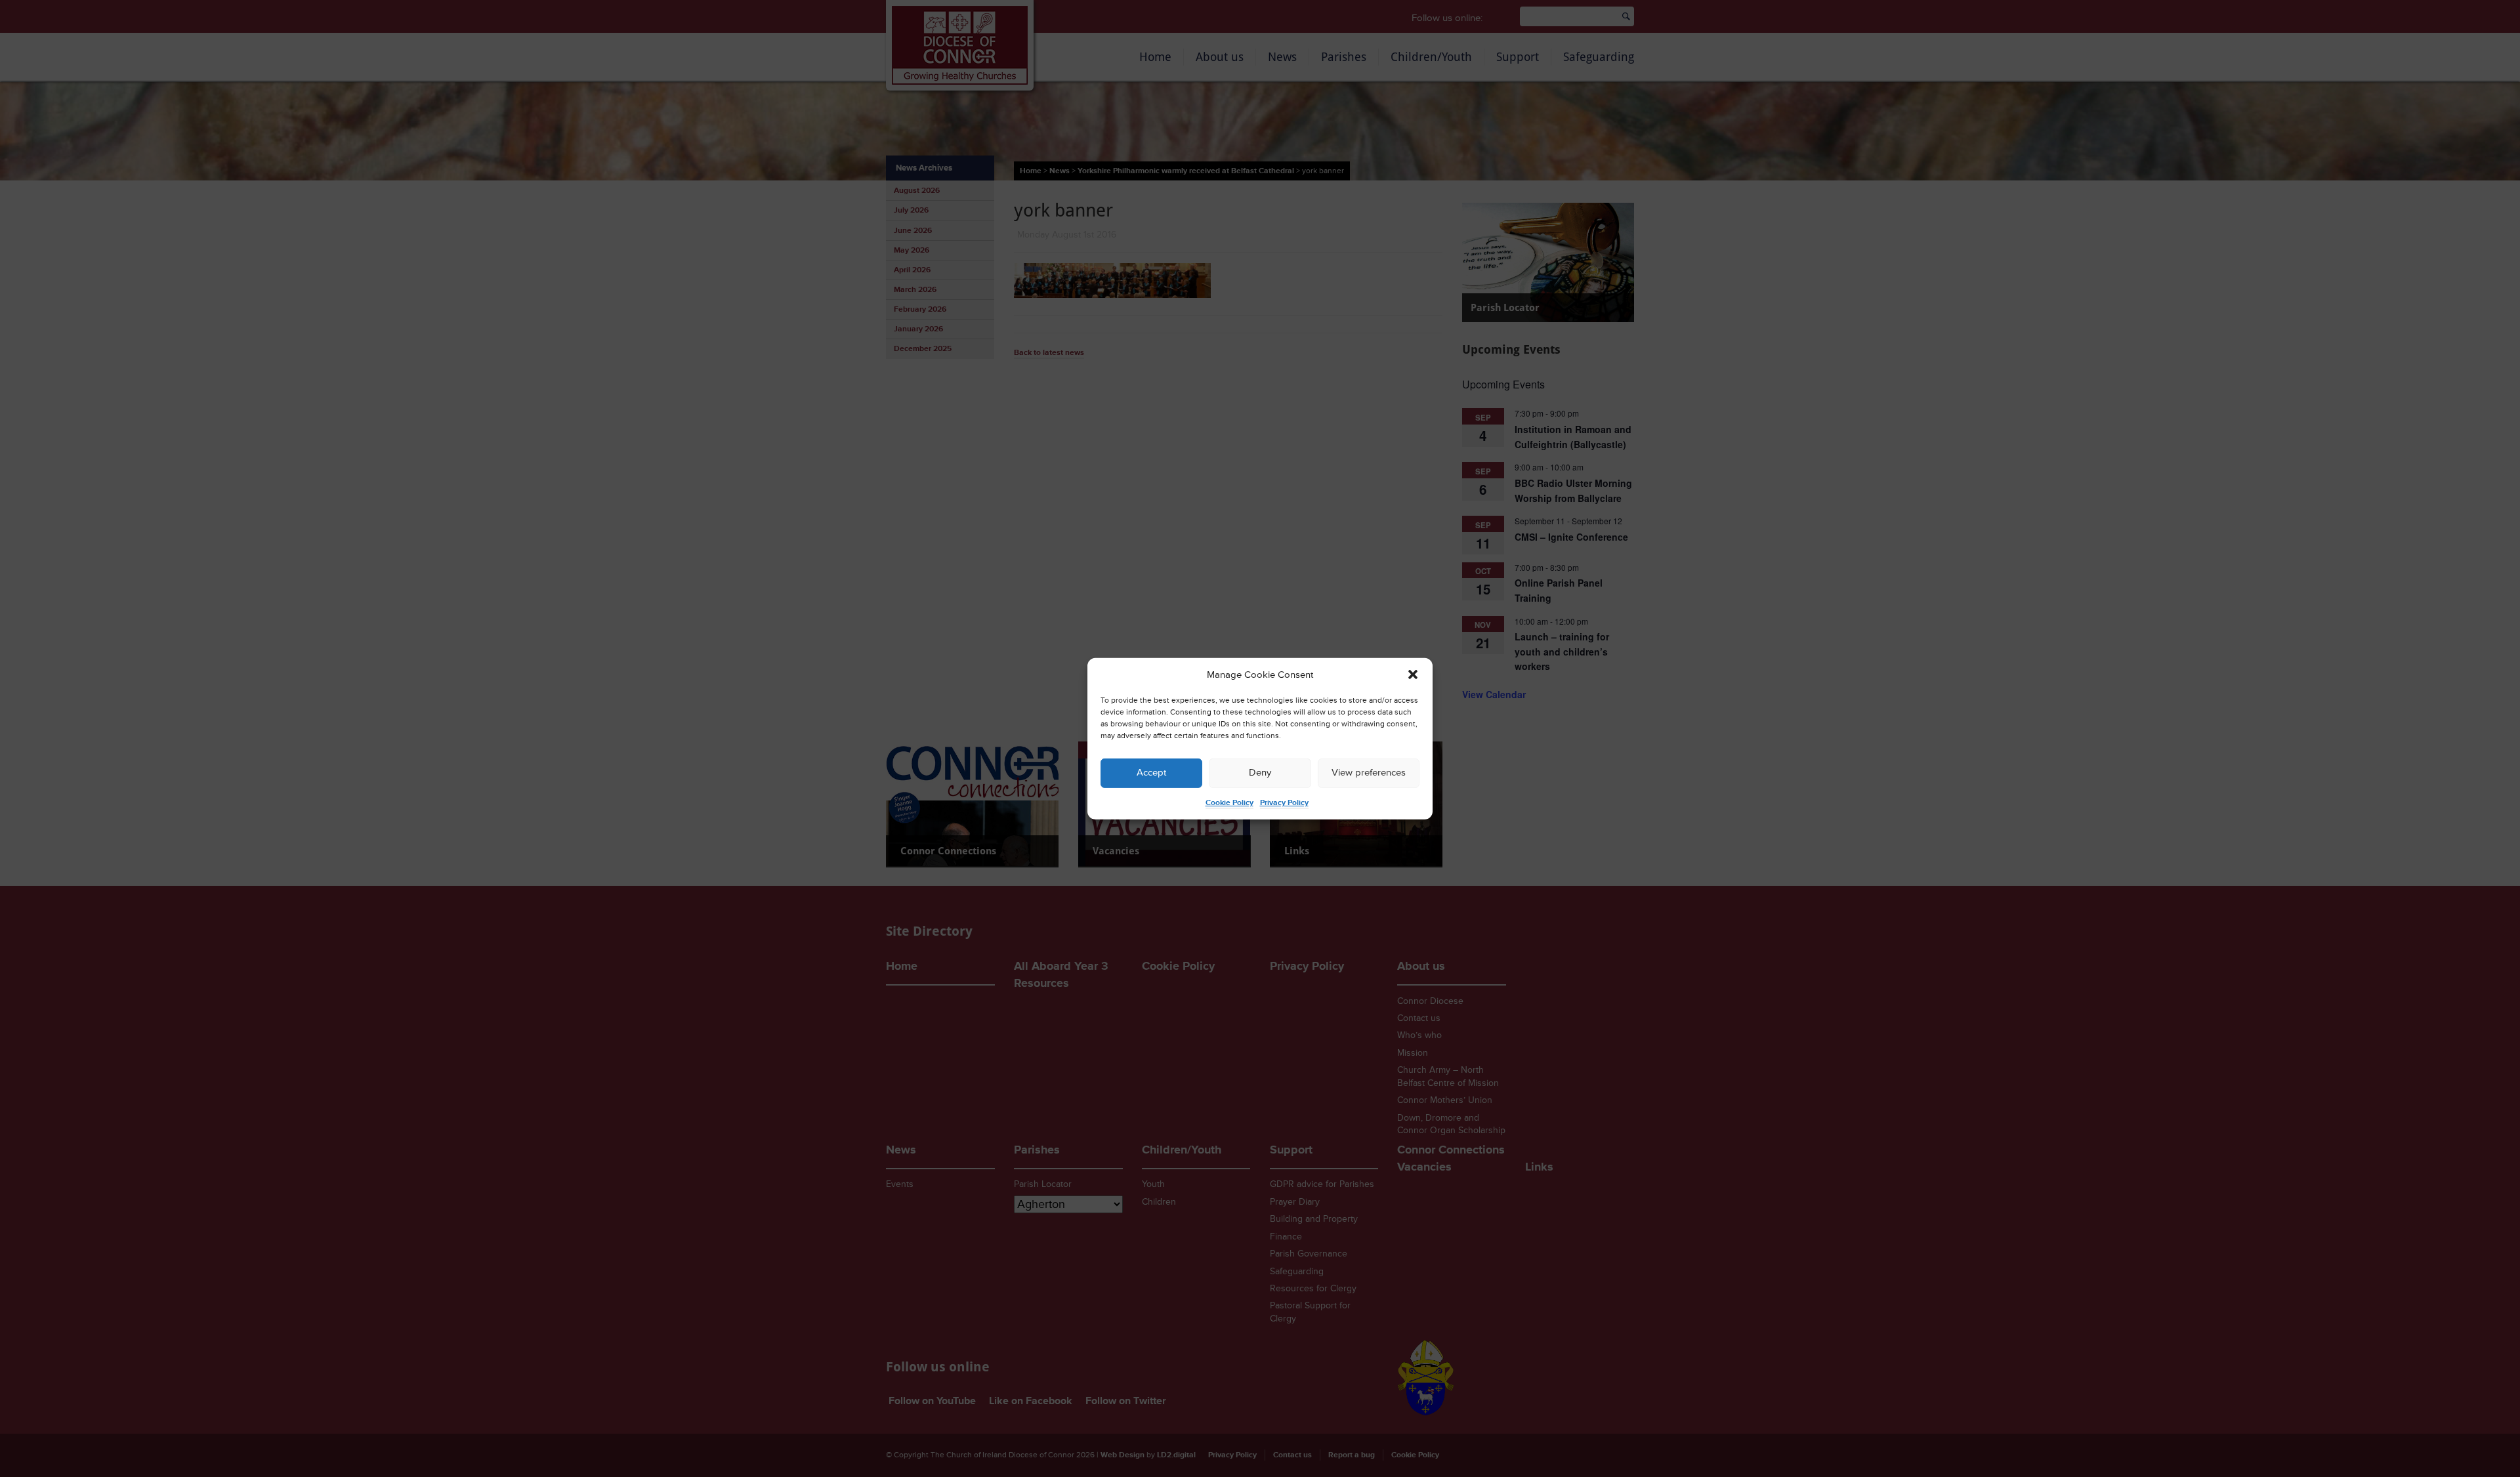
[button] (1413, 675)
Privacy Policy (1284, 803)
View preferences (1369, 773)
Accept (1151, 773)
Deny (1260, 773)
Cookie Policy (1229, 803)
